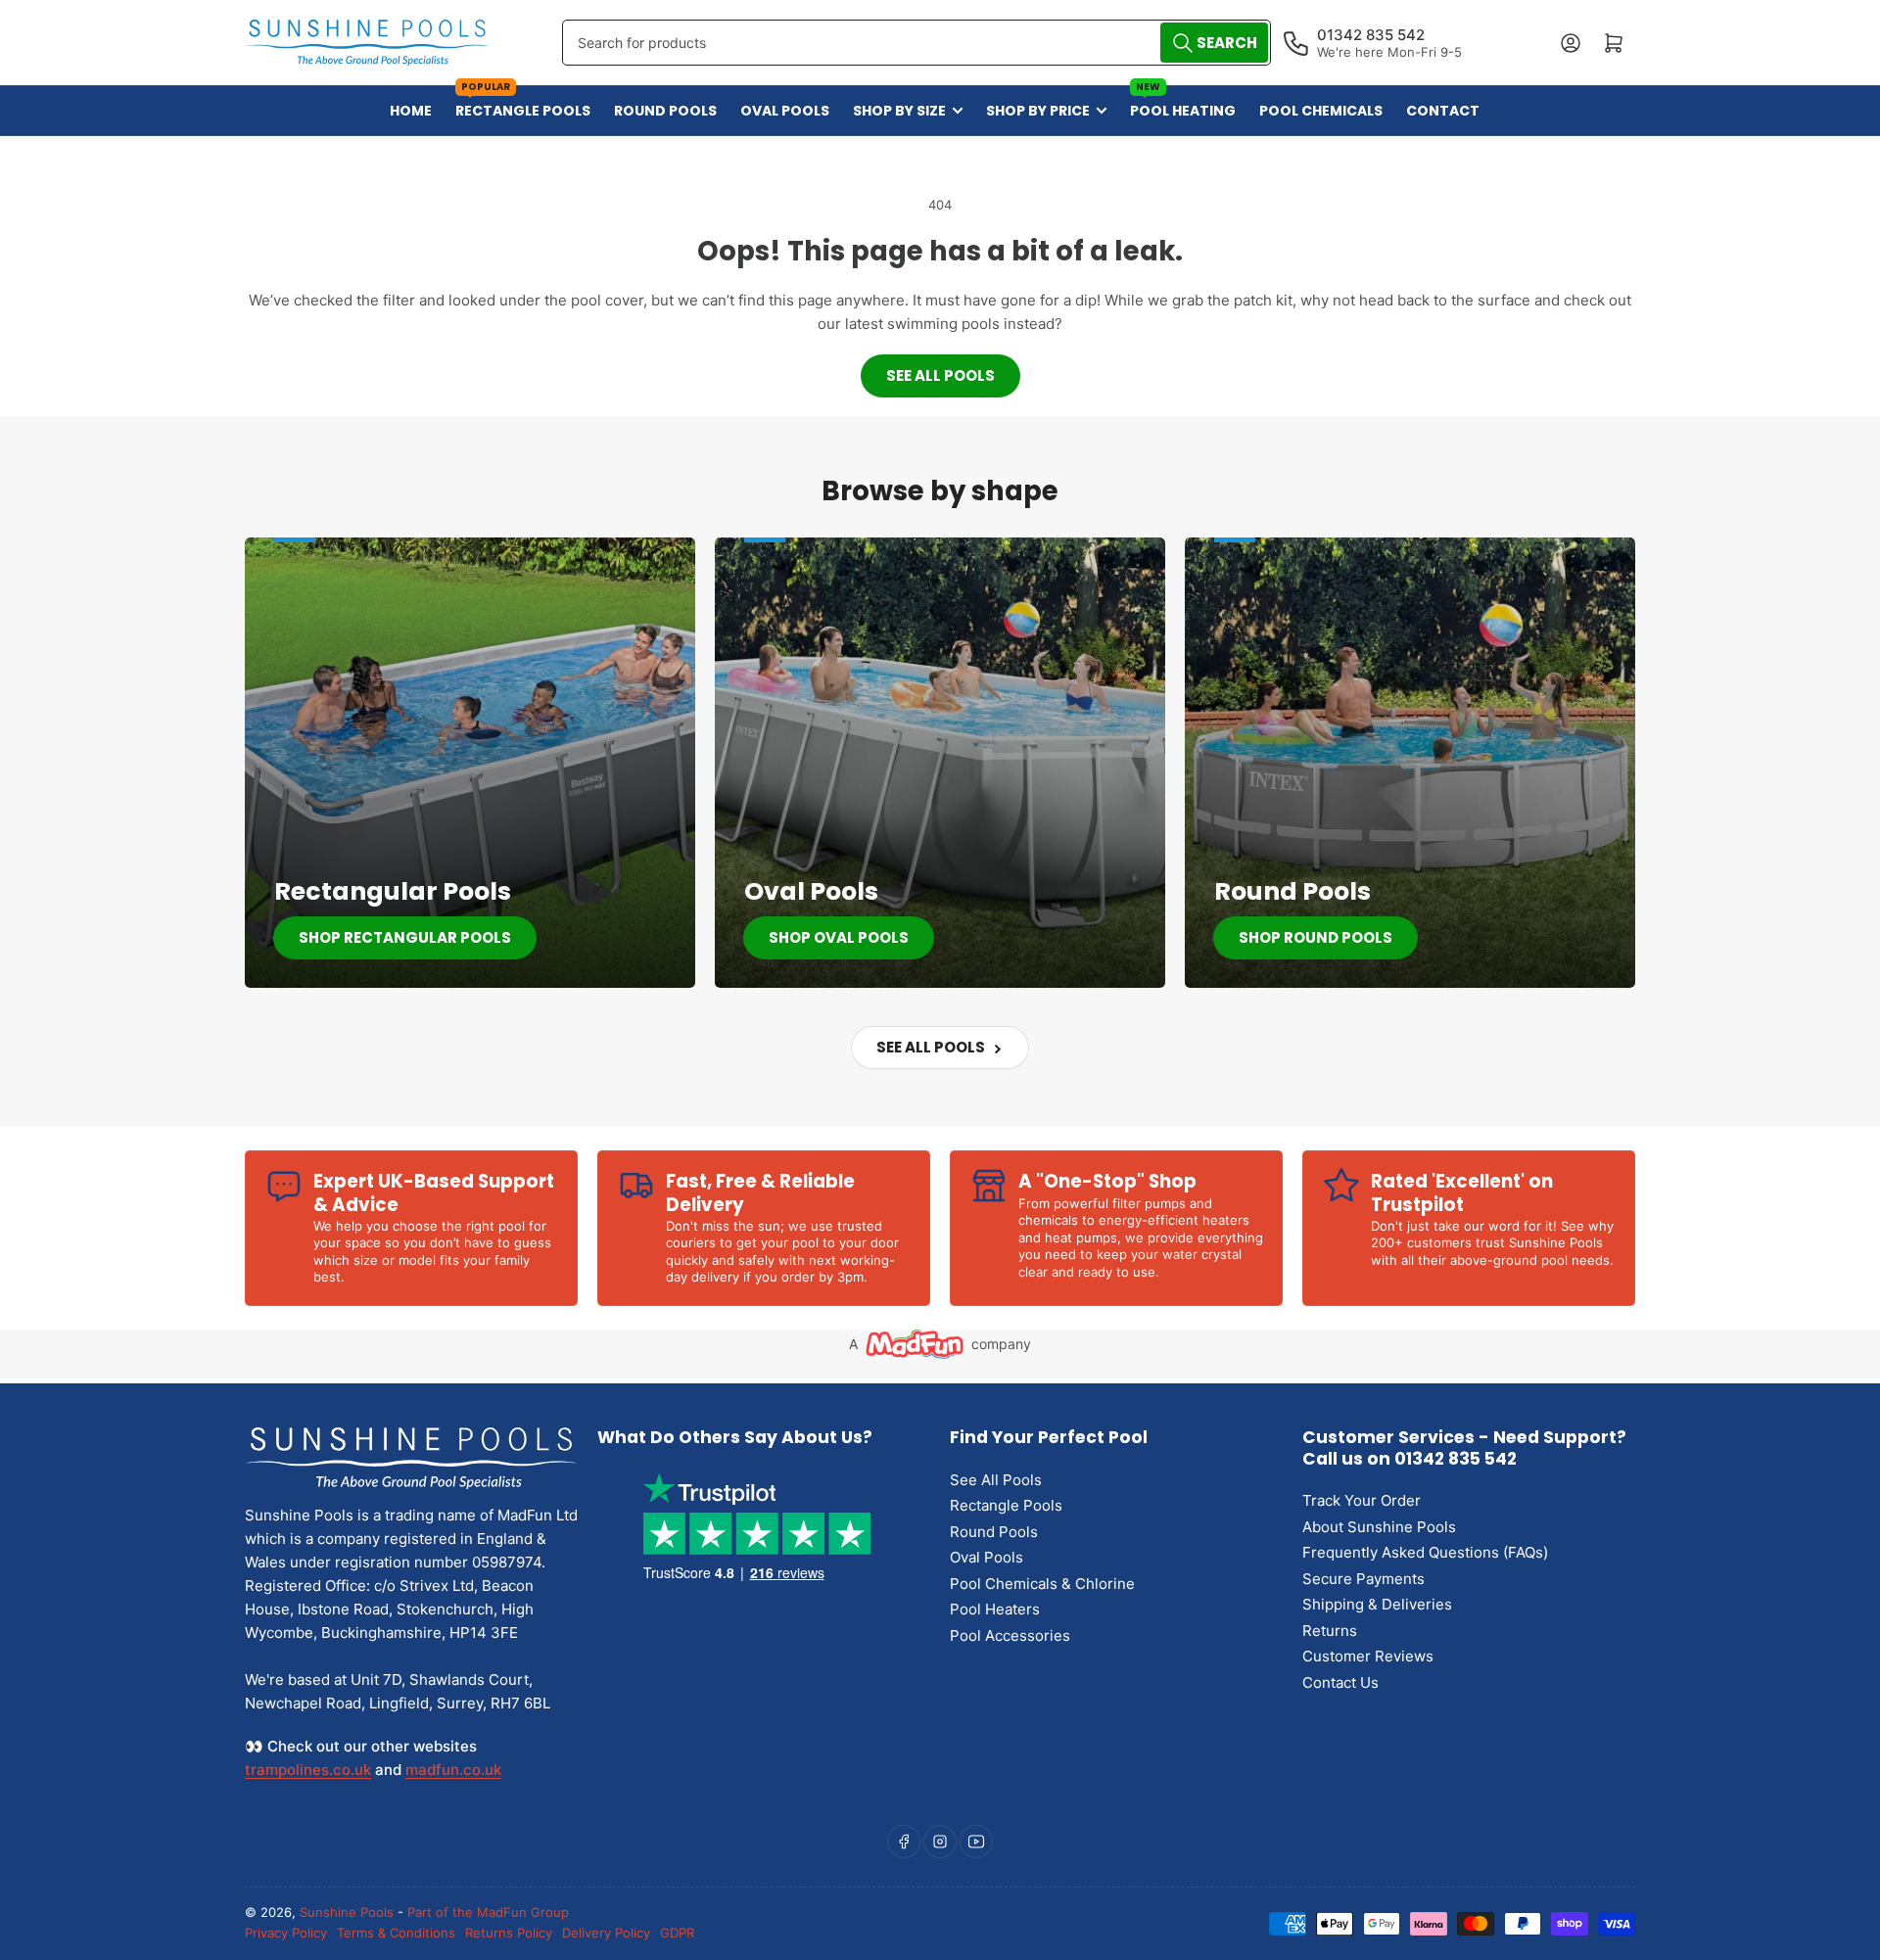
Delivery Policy (606, 1933)
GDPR (677, 1933)
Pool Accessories (1010, 1635)
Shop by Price (1038, 111)
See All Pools (940, 375)
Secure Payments (1363, 1579)
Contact (1443, 111)
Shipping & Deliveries (1377, 1604)
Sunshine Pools (347, 1912)
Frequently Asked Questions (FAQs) (1425, 1552)
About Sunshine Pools (1379, 1527)
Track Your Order (1362, 1500)
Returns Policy (509, 1933)
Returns (1330, 1631)
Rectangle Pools (523, 103)
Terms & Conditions (396, 1933)
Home (411, 111)
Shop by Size (899, 111)
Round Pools (665, 111)
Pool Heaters (995, 1609)
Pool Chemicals (1321, 111)
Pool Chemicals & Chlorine (1042, 1584)
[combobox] (916, 43)
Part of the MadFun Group (488, 1912)
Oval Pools (785, 111)
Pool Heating (1183, 103)
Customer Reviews (1368, 1656)
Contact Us (1340, 1682)
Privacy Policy (286, 1933)
